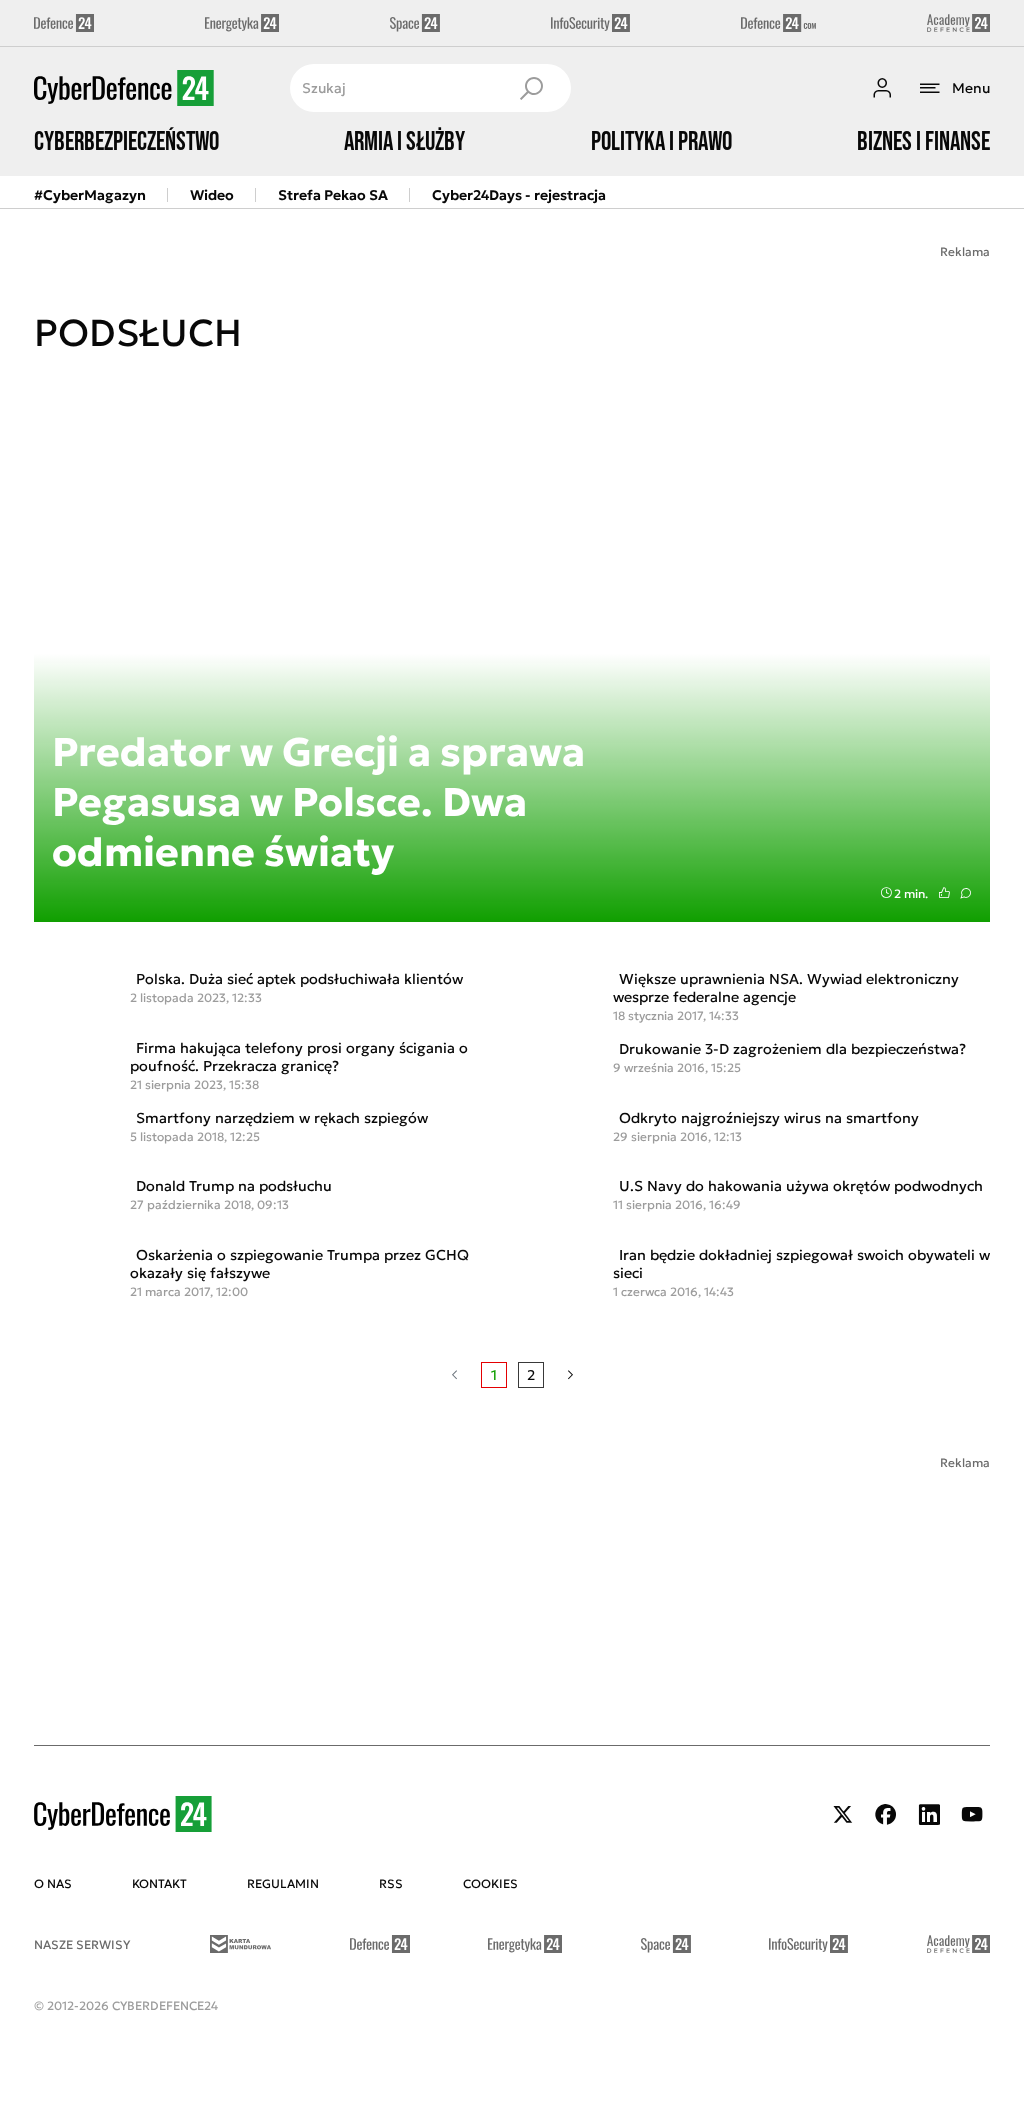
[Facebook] (886, 1814)
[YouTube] (972, 1814)
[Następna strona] (570, 1375)
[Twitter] (843, 1814)
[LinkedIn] (929, 1814)
